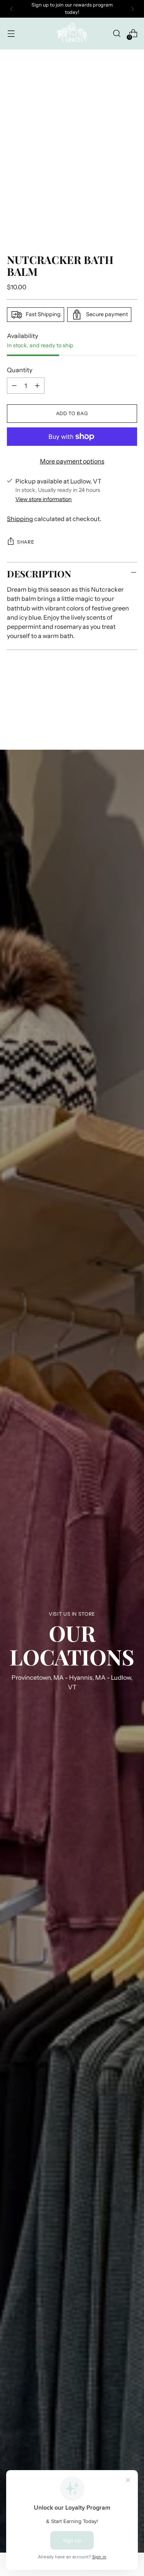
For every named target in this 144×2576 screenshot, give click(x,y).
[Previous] (12, 9)
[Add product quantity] (37, 386)
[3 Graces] (72, 34)
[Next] (132, 9)
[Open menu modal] (11, 34)
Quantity (20, 370)
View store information (44, 499)
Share (26, 542)
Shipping (20, 519)
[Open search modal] (117, 34)
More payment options (72, 461)
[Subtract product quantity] (14, 386)
